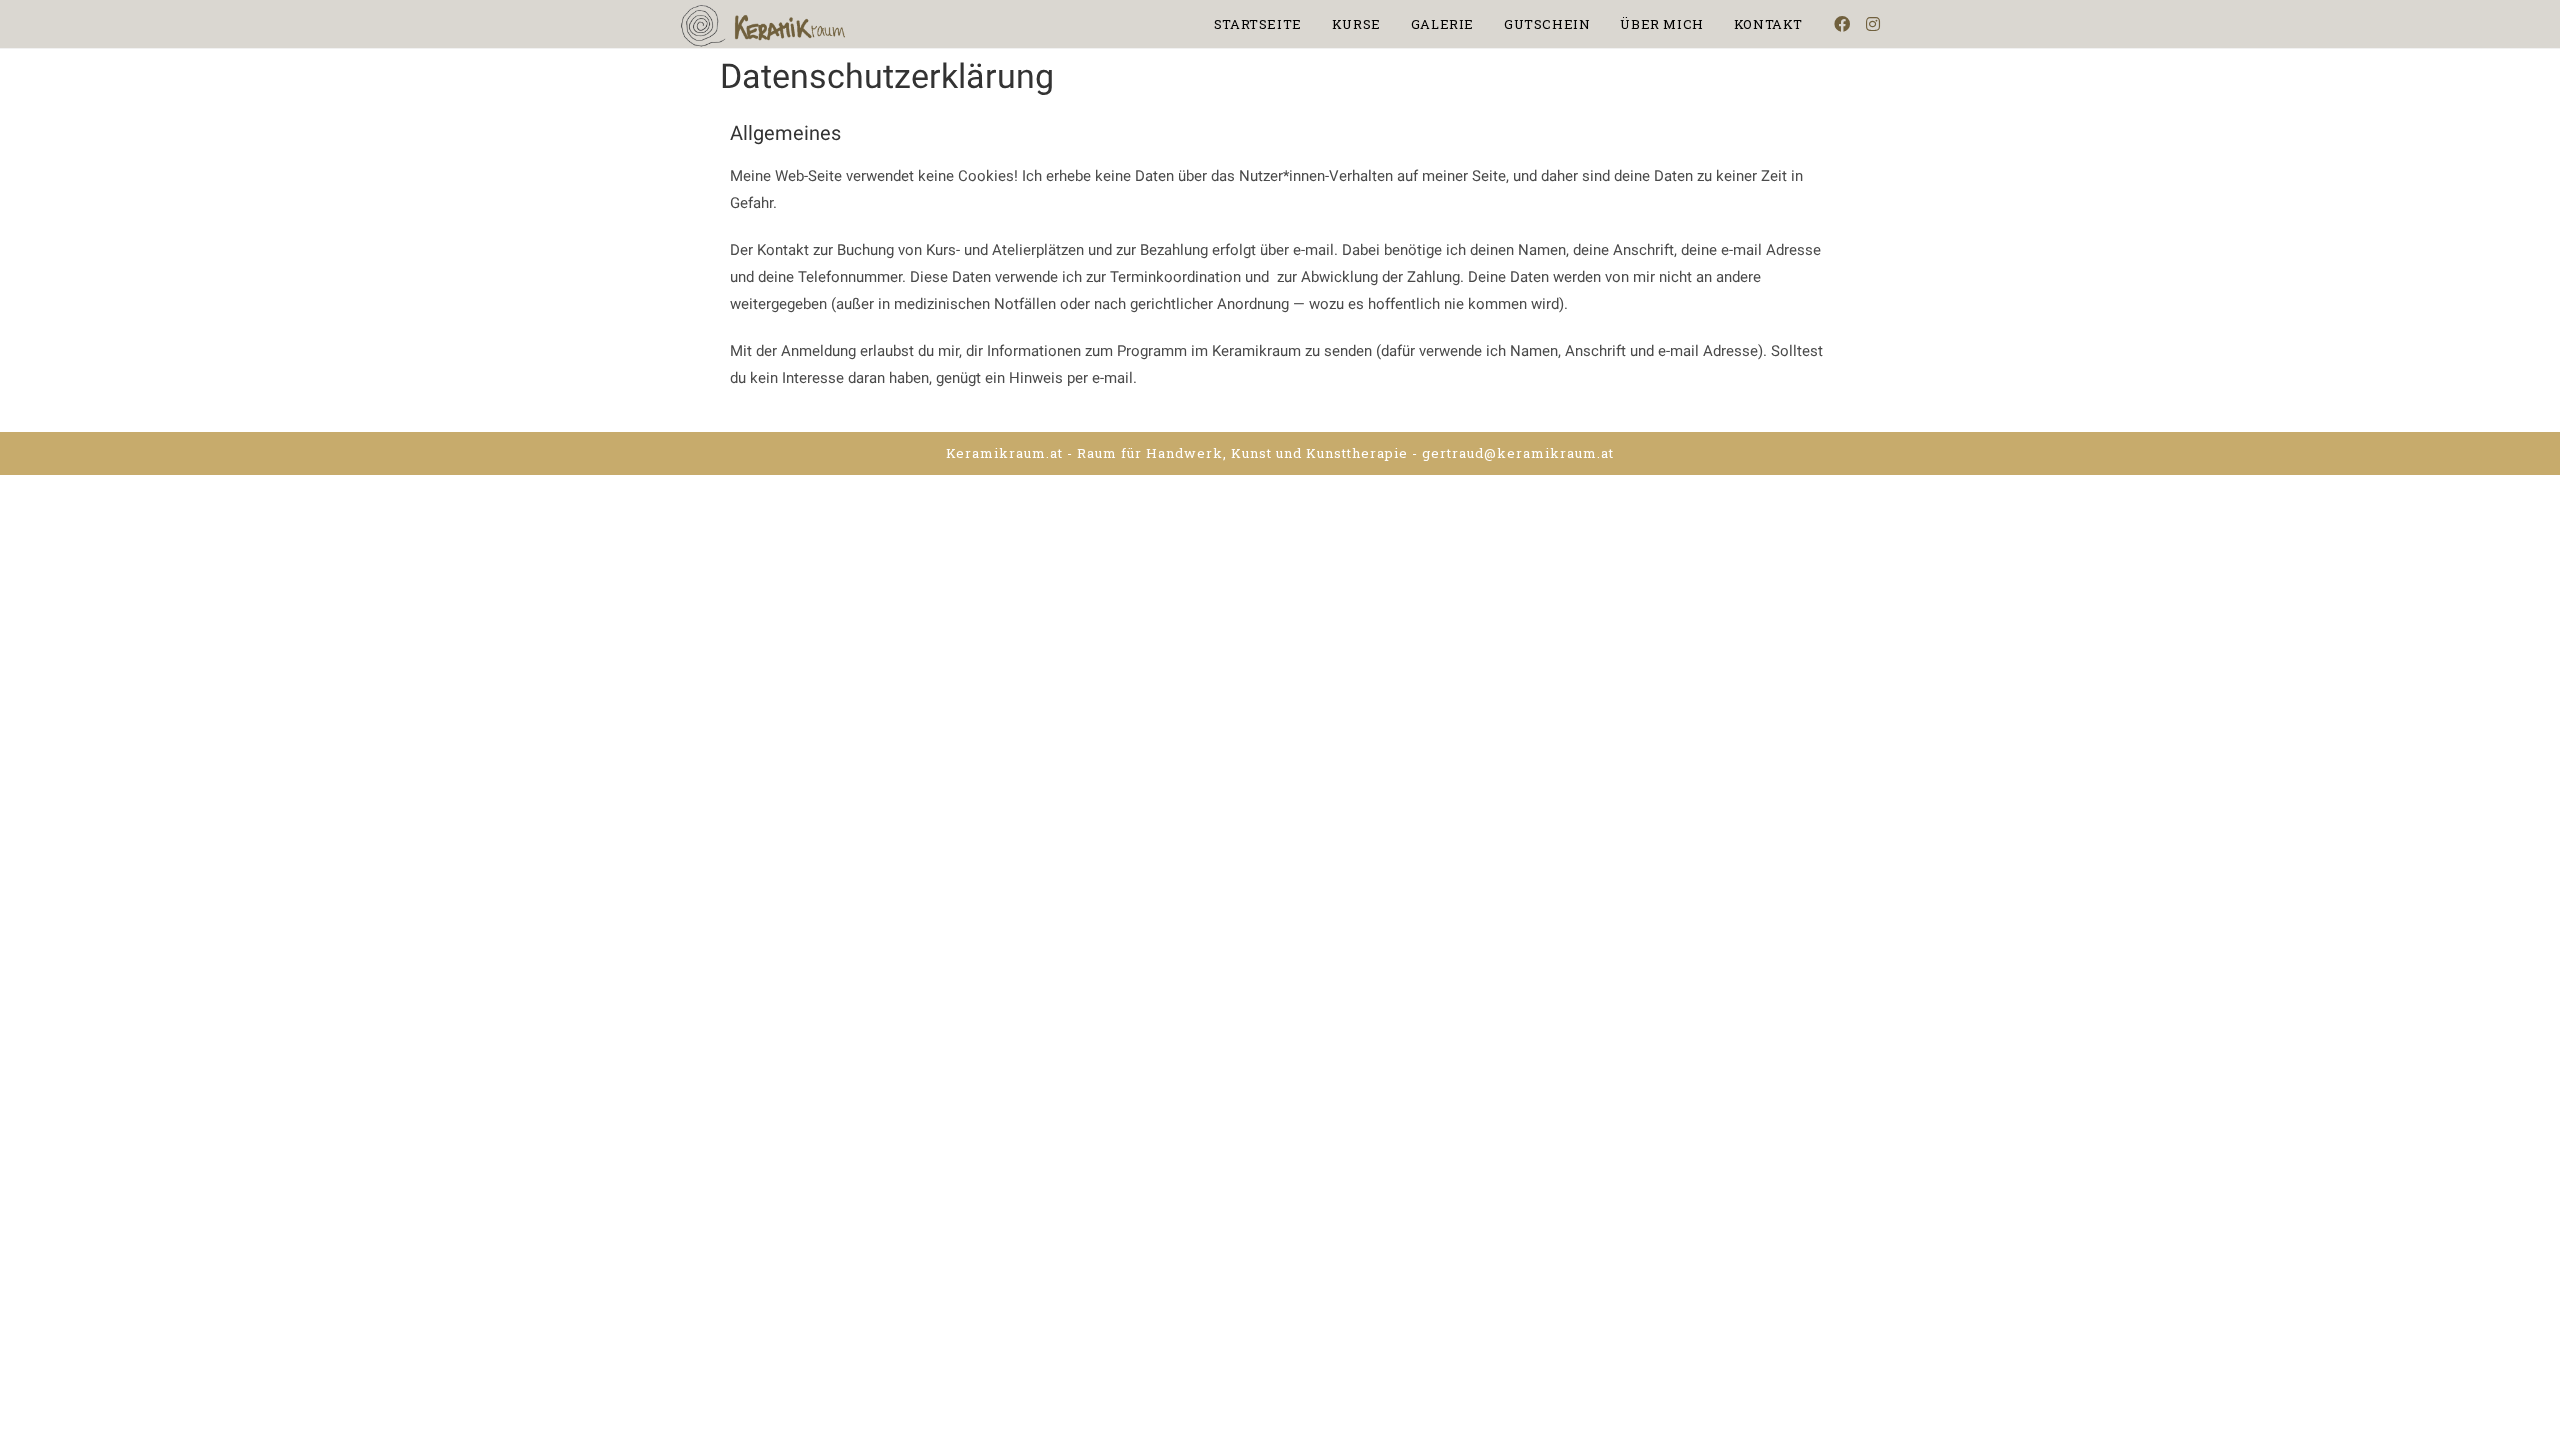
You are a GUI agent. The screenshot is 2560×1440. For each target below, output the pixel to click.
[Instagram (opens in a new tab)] (1873, 24)
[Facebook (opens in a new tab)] (1842, 24)
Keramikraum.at (1004, 453)
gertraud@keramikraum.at (1518, 453)
